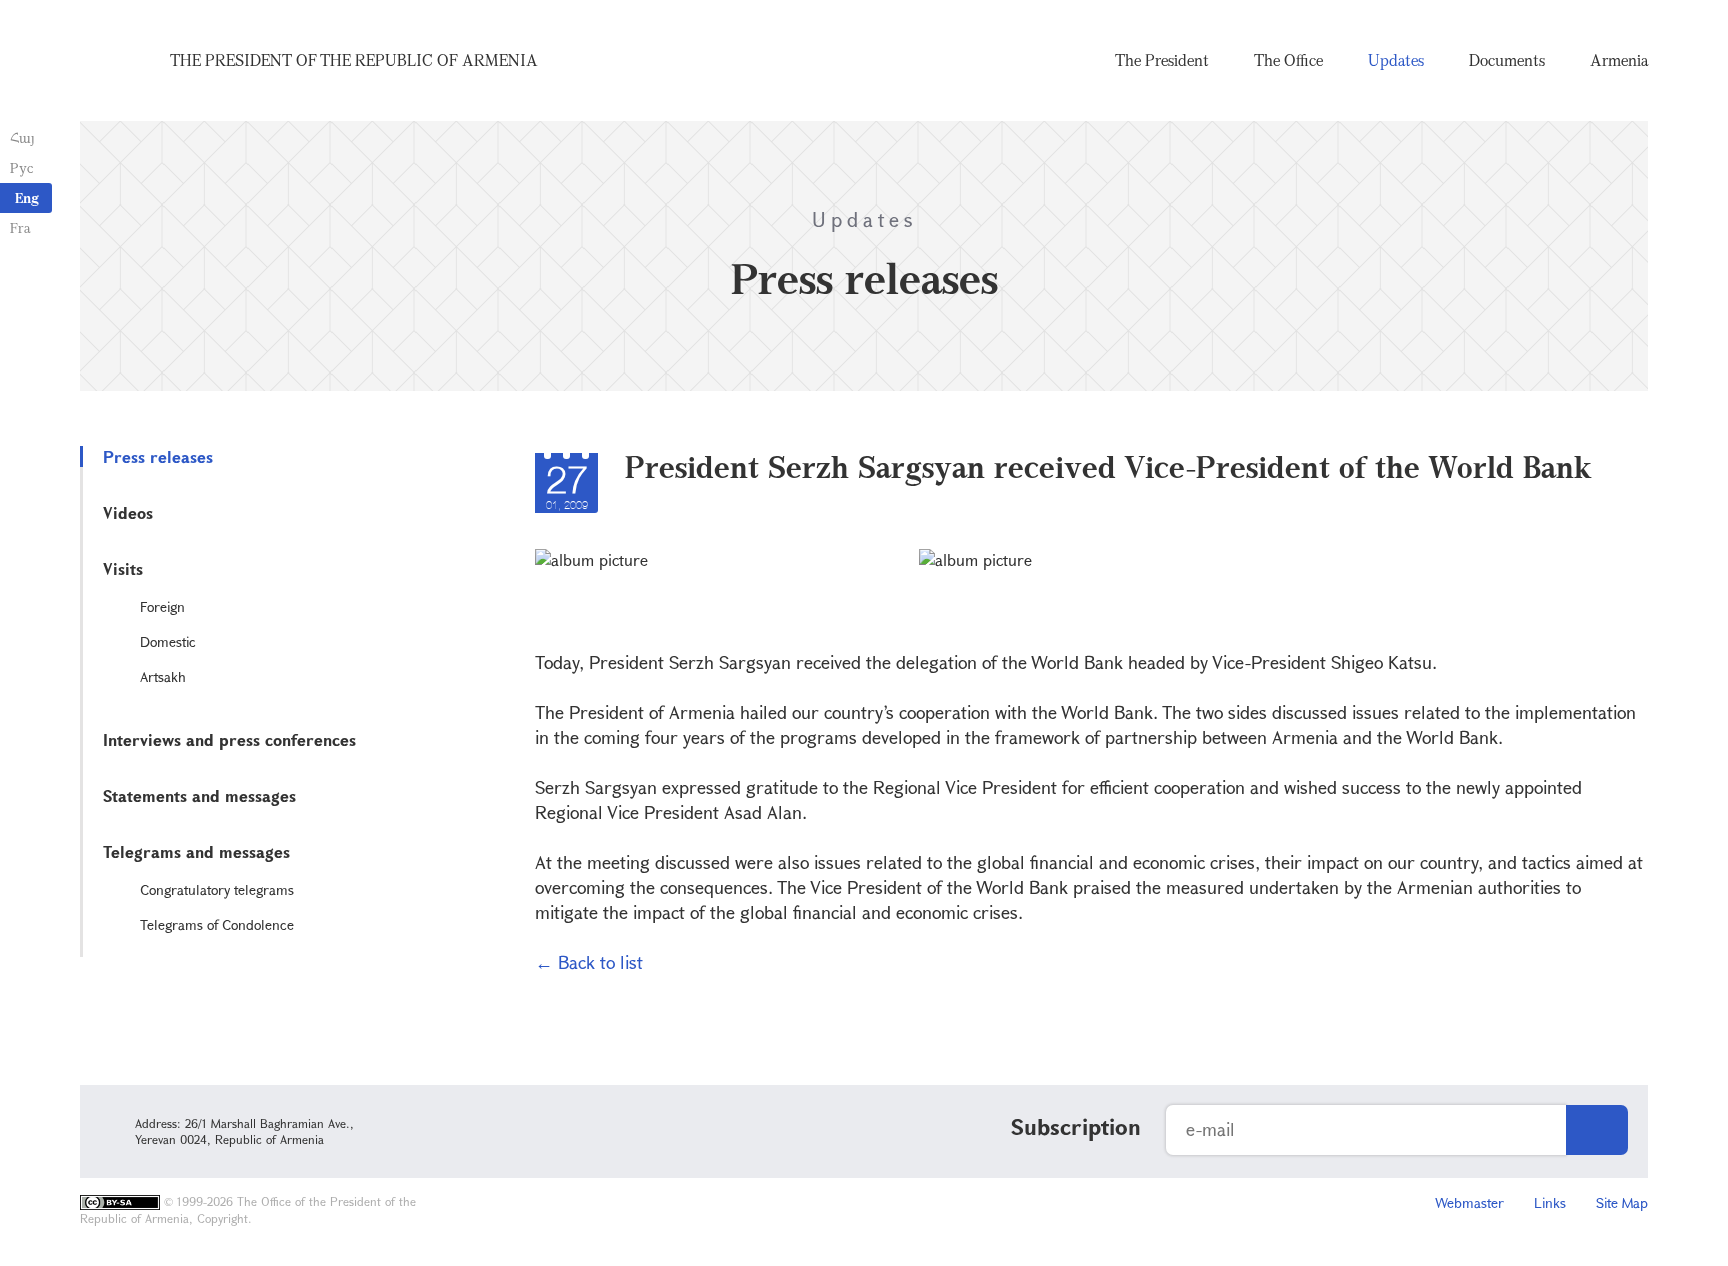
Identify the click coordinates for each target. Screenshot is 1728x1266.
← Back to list (589, 962)
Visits (123, 568)
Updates (1396, 60)
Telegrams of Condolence (217, 924)
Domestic (168, 641)
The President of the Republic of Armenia (354, 60)
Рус (21, 167)
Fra (20, 227)
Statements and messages (199, 795)
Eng (27, 197)
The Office (1288, 60)
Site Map (1622, 1202)
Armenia (1619, 60)
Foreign (162, 606)
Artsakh (163, 676)
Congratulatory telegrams (217, 889)
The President (1162, 60)
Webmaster (1469, 1202)
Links (1550, 1202)
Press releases (158, 456)
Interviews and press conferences (229, 739)
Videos (128, 512)
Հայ (22, 137)
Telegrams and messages (196, 851)
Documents (1507, 60)
